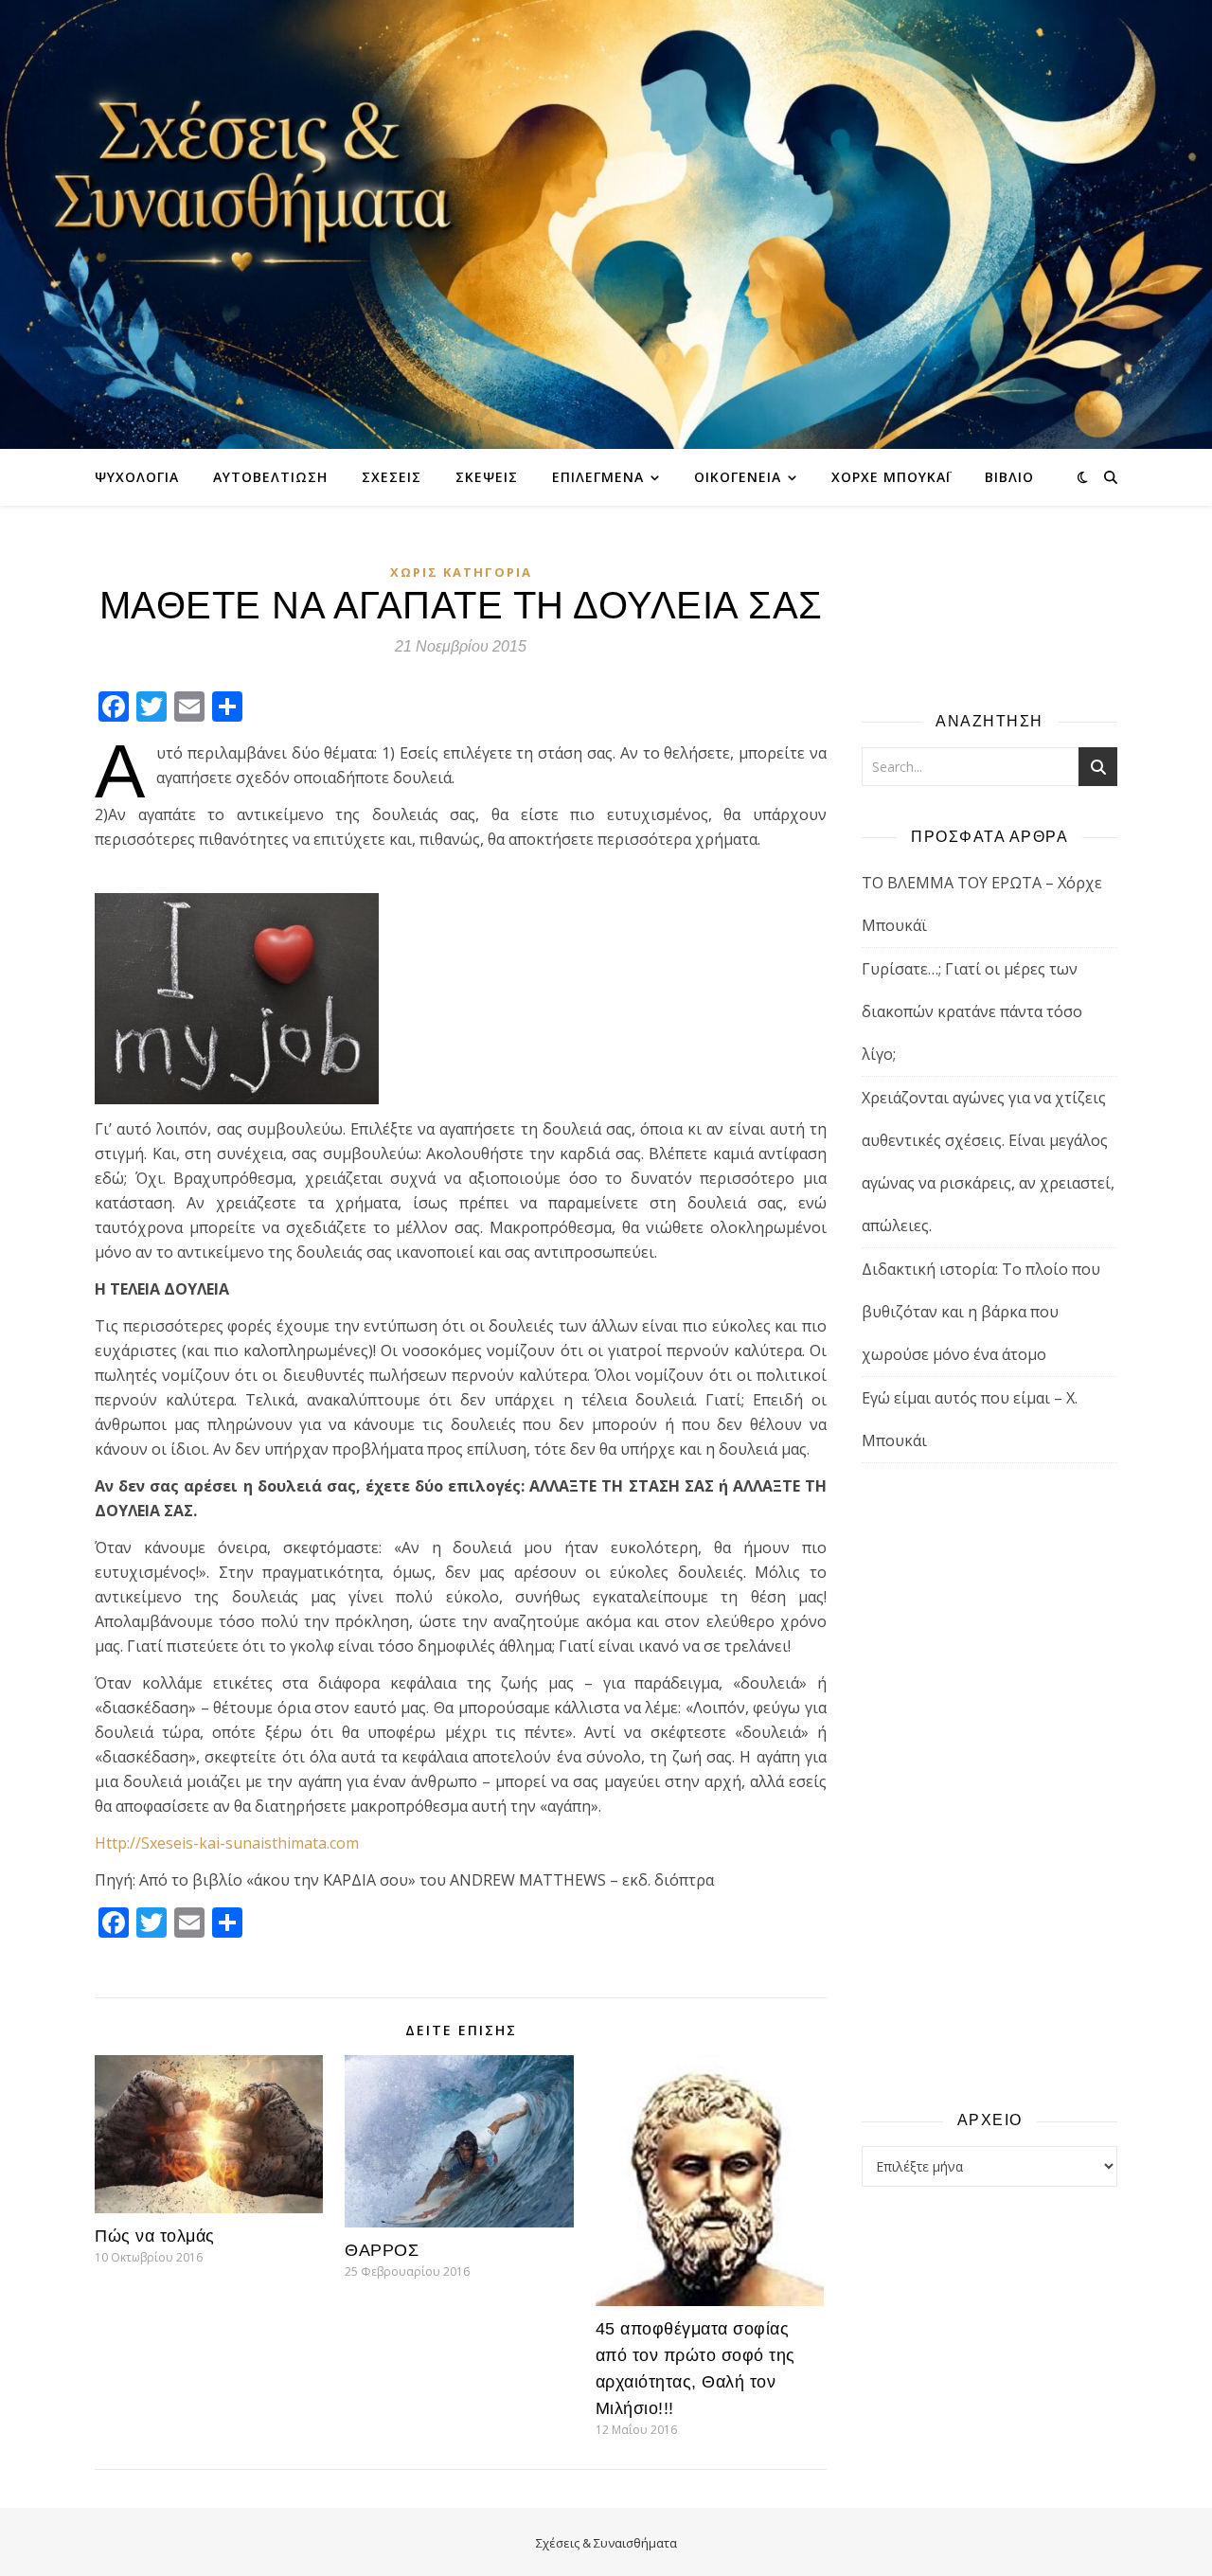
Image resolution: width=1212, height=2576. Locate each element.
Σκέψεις (487, 477)
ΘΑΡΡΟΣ (382, 2250)
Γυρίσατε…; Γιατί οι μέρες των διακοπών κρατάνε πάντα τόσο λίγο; (972, 1011)
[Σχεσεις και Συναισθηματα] (606, 224)
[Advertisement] (989, 1785)
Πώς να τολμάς (155, 2236)
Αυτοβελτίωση (270, 477)
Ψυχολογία (137, 477)
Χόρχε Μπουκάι (891, 477)
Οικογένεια (738, 477)
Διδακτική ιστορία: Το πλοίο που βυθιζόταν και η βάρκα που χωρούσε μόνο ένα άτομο (981, 1312)
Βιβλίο (1009, 477)
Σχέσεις (392, 477)
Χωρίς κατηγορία (461, 572)
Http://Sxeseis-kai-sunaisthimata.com (227, 1843)
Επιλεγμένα (598, 477)
